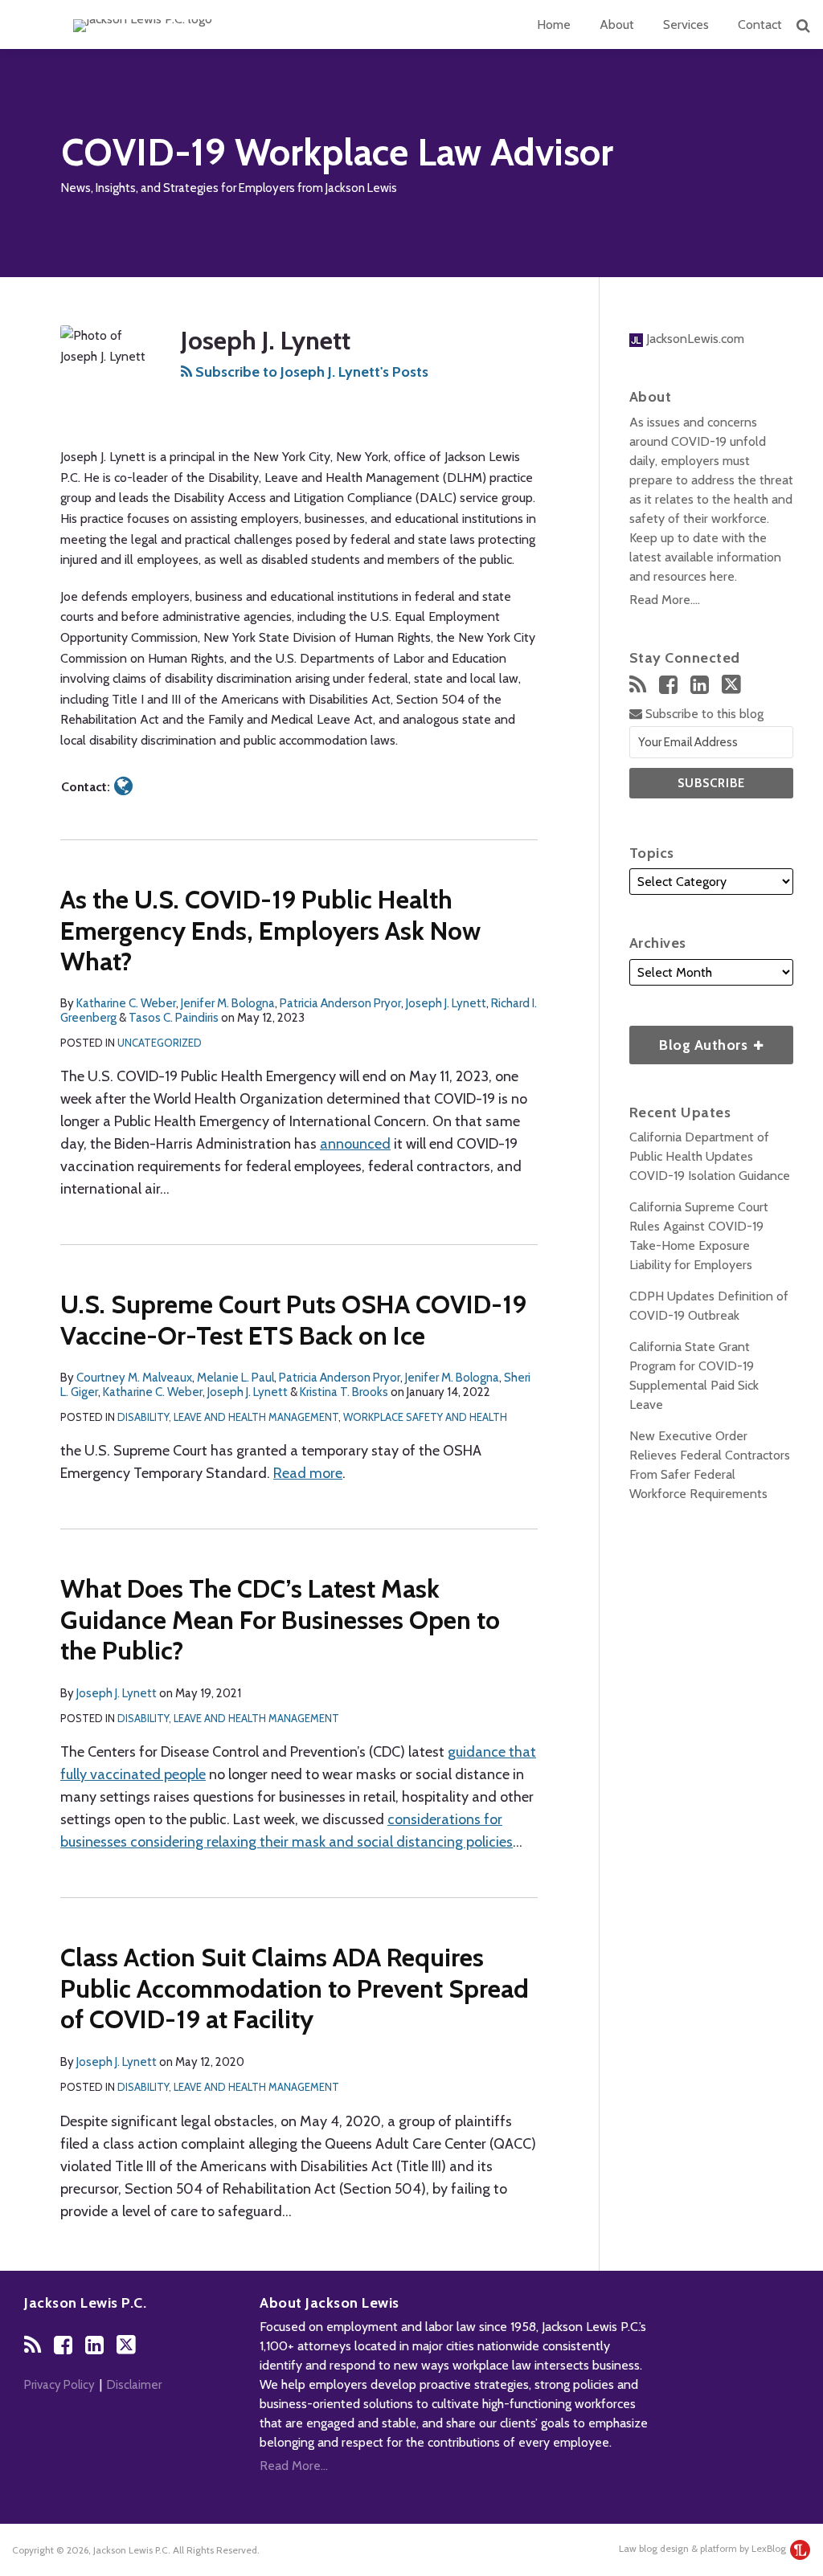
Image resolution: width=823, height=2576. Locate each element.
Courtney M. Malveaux (134, 1378)
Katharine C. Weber (126, 1003)
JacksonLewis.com (694, 339)
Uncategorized (160, 1043)
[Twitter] (731, 684)
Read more (308, 1473)
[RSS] (638, 685)
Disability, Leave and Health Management (228, 1417)
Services (686, 24)
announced (355, 1144)
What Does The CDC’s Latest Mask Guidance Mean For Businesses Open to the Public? (280, 1619)
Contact (760, 24)
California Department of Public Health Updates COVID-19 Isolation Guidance (710, 1156)
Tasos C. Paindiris (174, 1018)
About (617, 24)
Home (554, 24)
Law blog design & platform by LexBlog (704, 2548)
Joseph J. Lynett (446, 1003)
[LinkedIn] (700, 685)
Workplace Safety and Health (425, 1417)
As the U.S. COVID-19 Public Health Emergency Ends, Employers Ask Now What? (270, 930)
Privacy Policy (59, 2385)
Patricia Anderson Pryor (340, 1003)
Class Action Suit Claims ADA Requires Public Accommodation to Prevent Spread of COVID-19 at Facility (295, 1988)
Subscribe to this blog (703, 714)
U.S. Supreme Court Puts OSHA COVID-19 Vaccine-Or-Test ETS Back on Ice (293, 1319)
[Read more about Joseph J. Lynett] (123, 786)
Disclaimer (134, 2385)
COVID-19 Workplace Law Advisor (337, 152)
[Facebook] (668, 685)
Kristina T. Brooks (344, 1392)
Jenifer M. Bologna (228, 1003)
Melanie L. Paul (235, 1378)
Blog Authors (690, 1040)
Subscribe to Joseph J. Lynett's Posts (310, 372)
